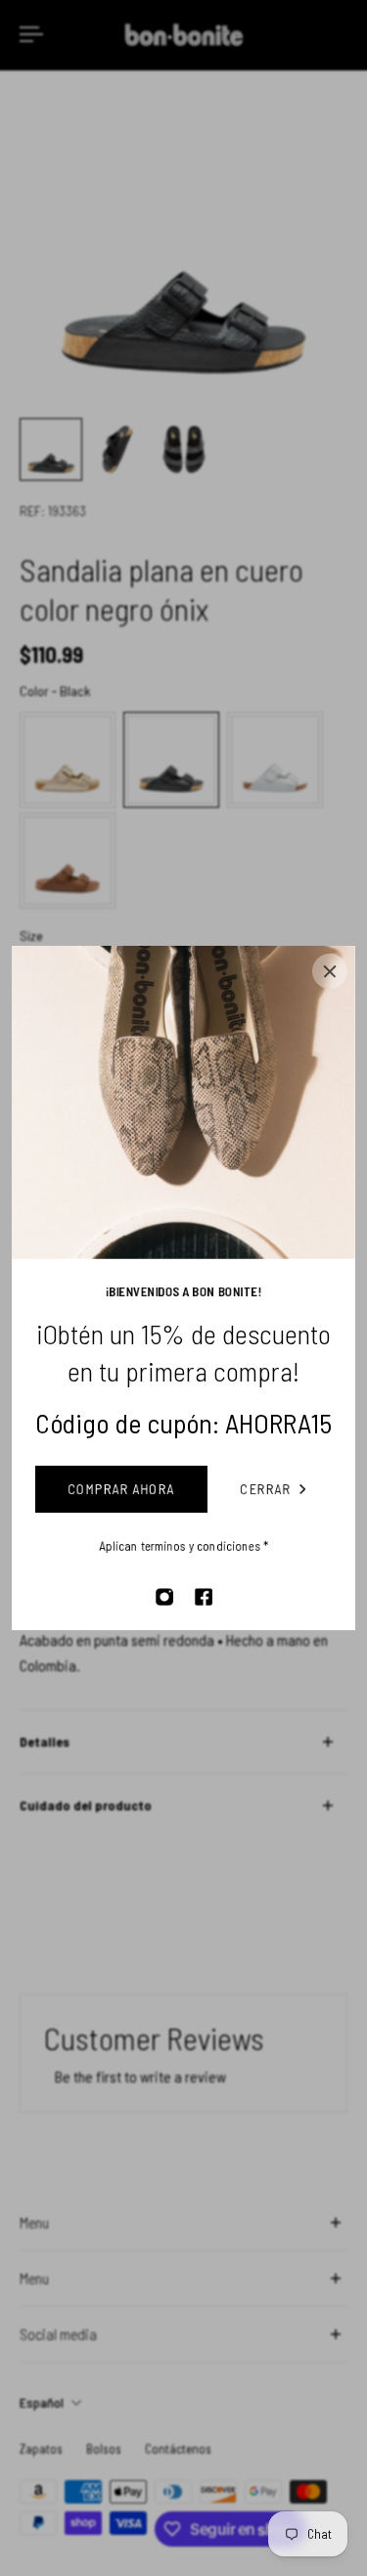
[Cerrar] (330, 971)
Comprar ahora (121, 1489)
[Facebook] (204, 1597)
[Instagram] (164, 1597)
